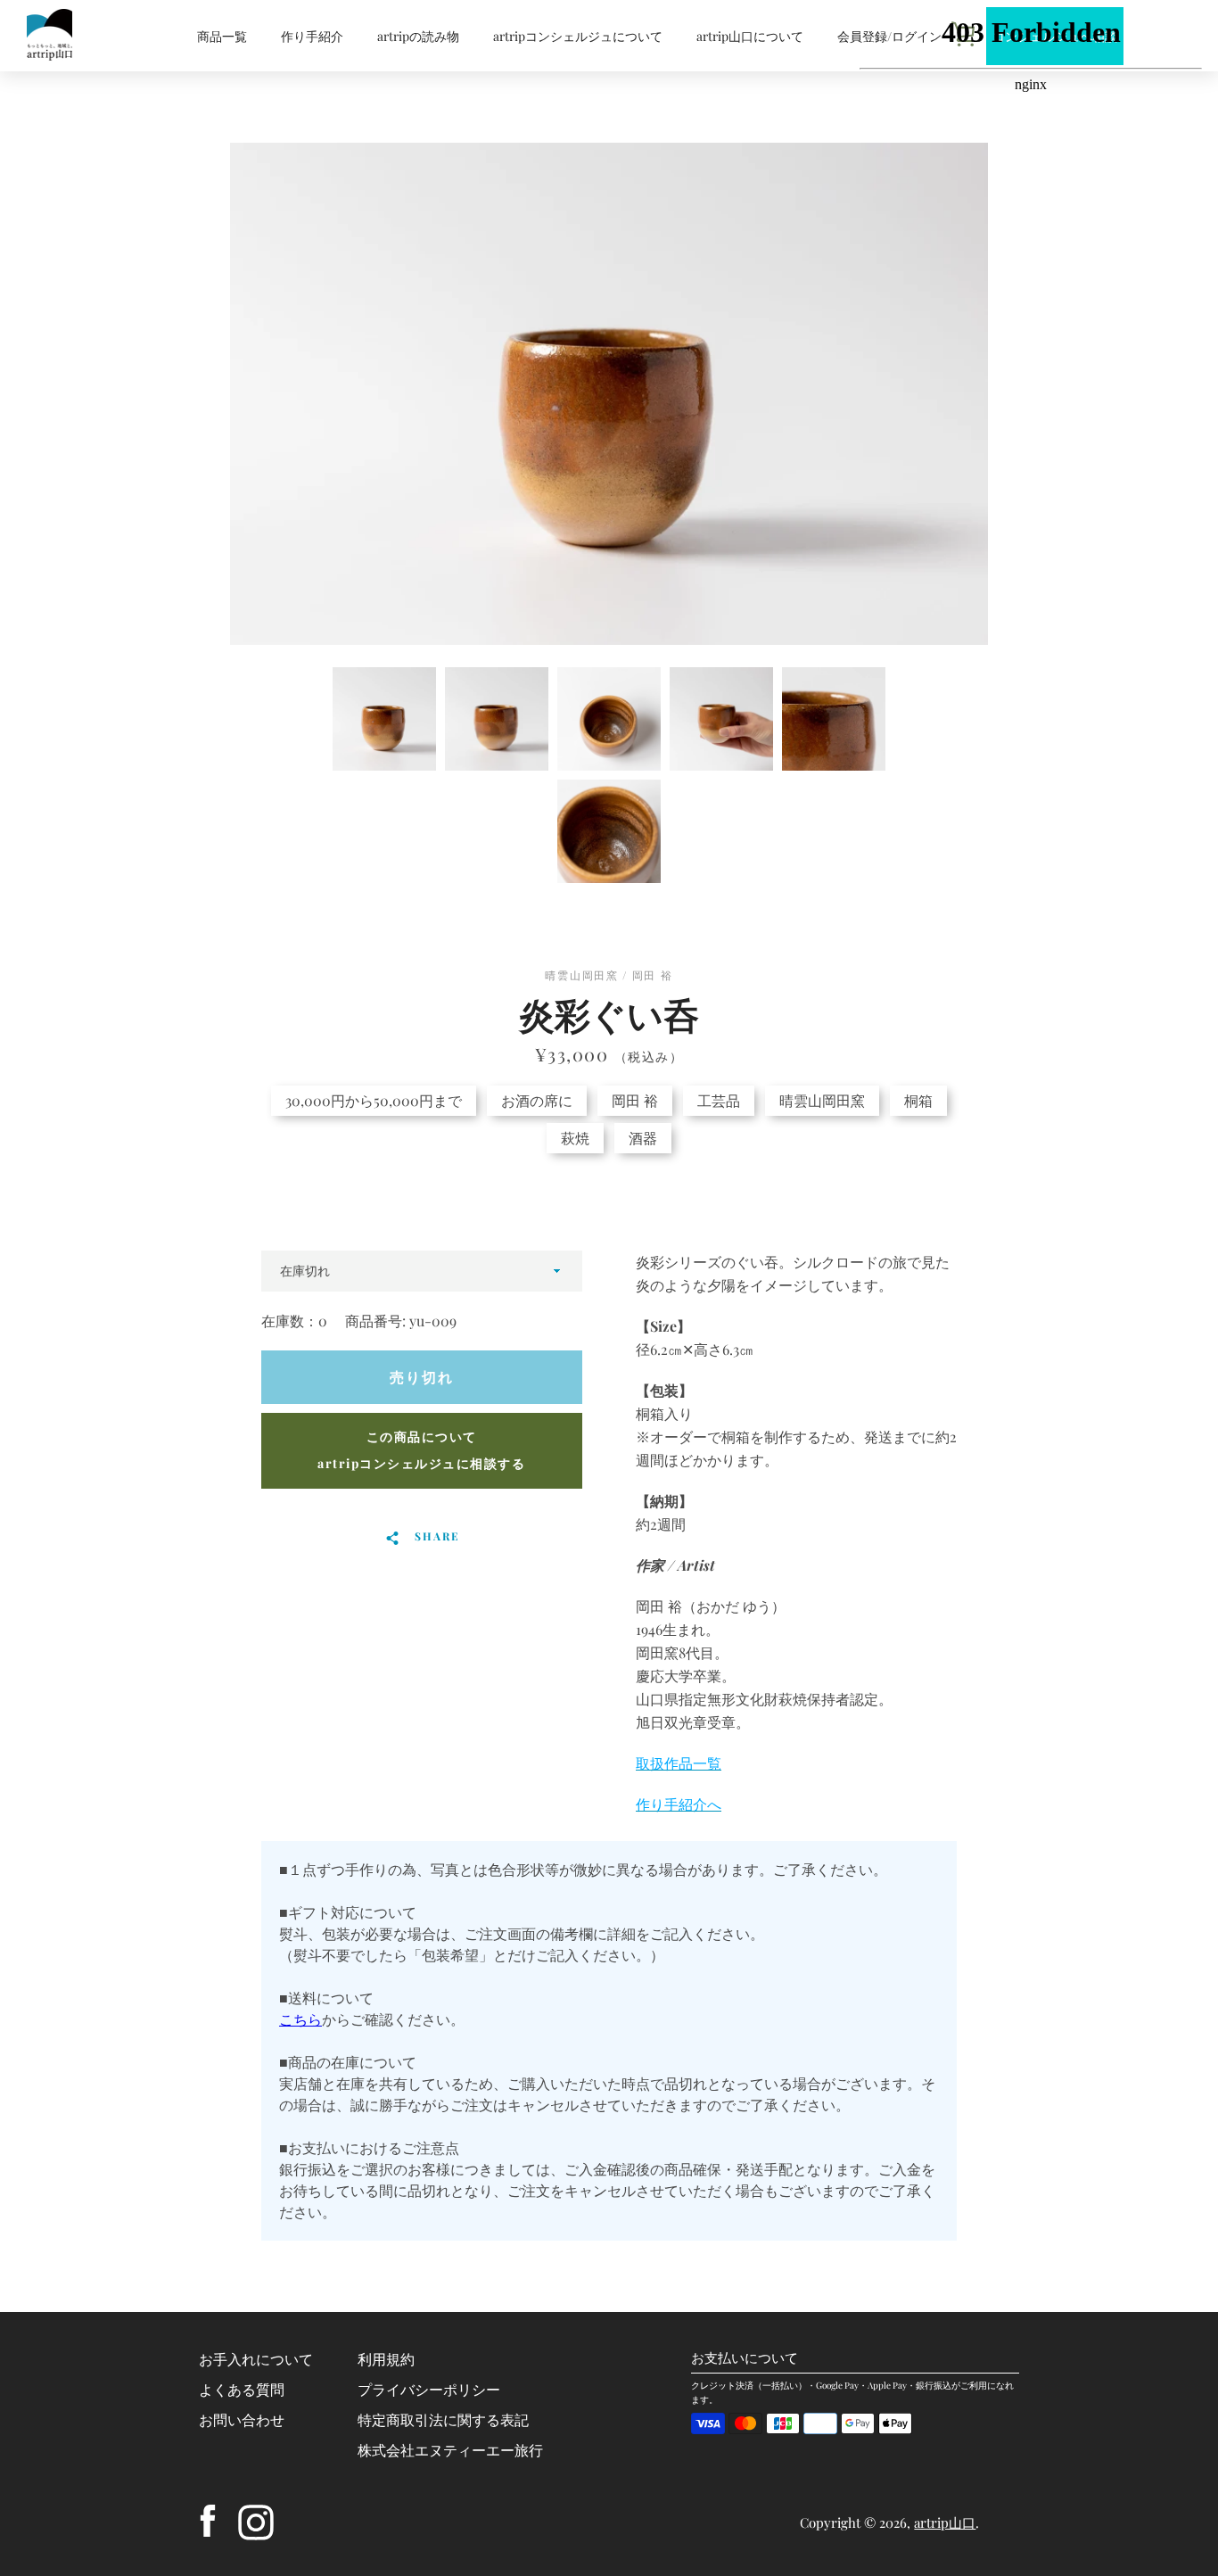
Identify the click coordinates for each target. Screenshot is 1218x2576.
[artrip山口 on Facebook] (208, 2520)
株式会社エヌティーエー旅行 (450, 2450)
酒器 (643, 1138)
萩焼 (575, 1138)
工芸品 (719, 1100)
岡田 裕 (635, 1100)
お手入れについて (256, 2359)
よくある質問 (242, 2389)
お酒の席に (537, 1100)
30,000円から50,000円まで (374, 1100)
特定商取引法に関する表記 (443, 2419)
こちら (300, 2019)
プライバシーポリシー (429, 2389)
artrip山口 (945, 2522)
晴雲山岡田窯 (822, 1100)
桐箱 (918, 1100)
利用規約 (386, 2359)
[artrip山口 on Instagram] (256, 2520)
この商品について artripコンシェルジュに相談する (421, 1450)
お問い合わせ (242, 2419)
